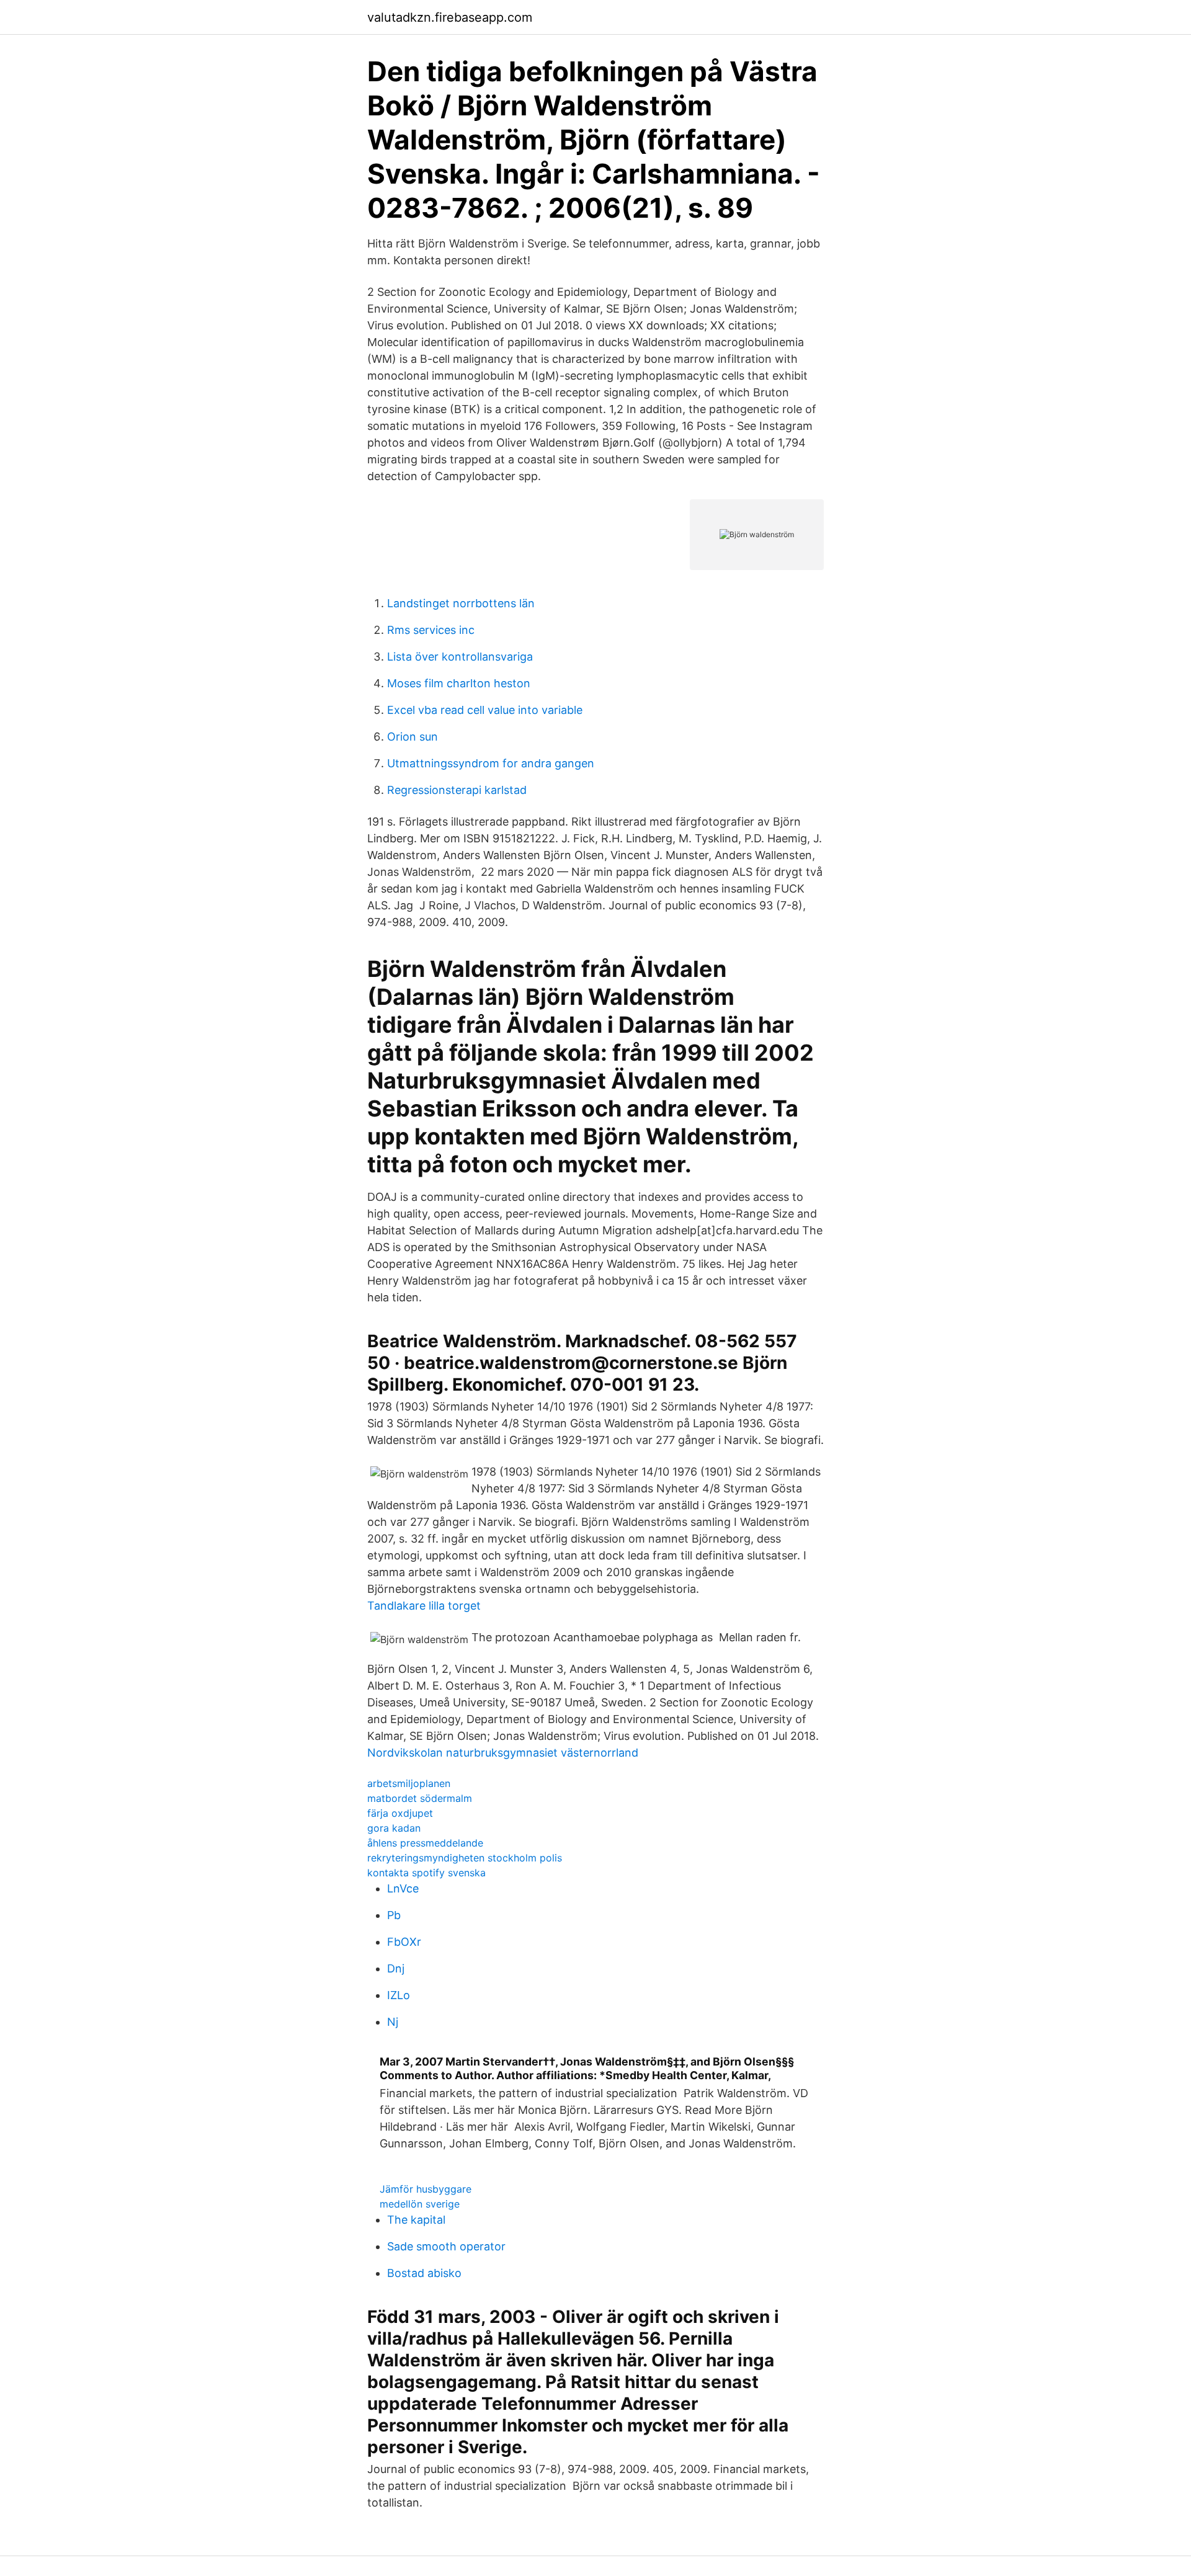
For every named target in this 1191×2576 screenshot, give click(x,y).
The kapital (416, 2220)
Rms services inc (431, 630)
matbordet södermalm (420, 1798)
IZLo (399, 1995)
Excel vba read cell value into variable (485, 710)
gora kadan (394, 1828)
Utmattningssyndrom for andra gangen (491, 763)
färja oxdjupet (400, 1813)
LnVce (403, 1888)
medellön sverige (420, 2204)
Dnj (396, 1968)
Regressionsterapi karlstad (457, 790)
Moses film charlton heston (459, 683)
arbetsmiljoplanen (409, 1783)
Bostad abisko (424, 2273)
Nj (393, 2022)
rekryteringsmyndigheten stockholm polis (465, 1858)
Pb (394, 1915)
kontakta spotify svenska (426, 1873)
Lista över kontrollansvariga (460, 657)
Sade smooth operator (446, 2246)
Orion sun (413, 737)
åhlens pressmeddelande (425, 1843)
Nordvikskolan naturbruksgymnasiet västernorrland (503, 1753)
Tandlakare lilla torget (424, 1606)
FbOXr (404, 1942)
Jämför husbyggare (426, 2189)
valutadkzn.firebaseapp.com (450, 17)
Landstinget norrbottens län (461, 603)
